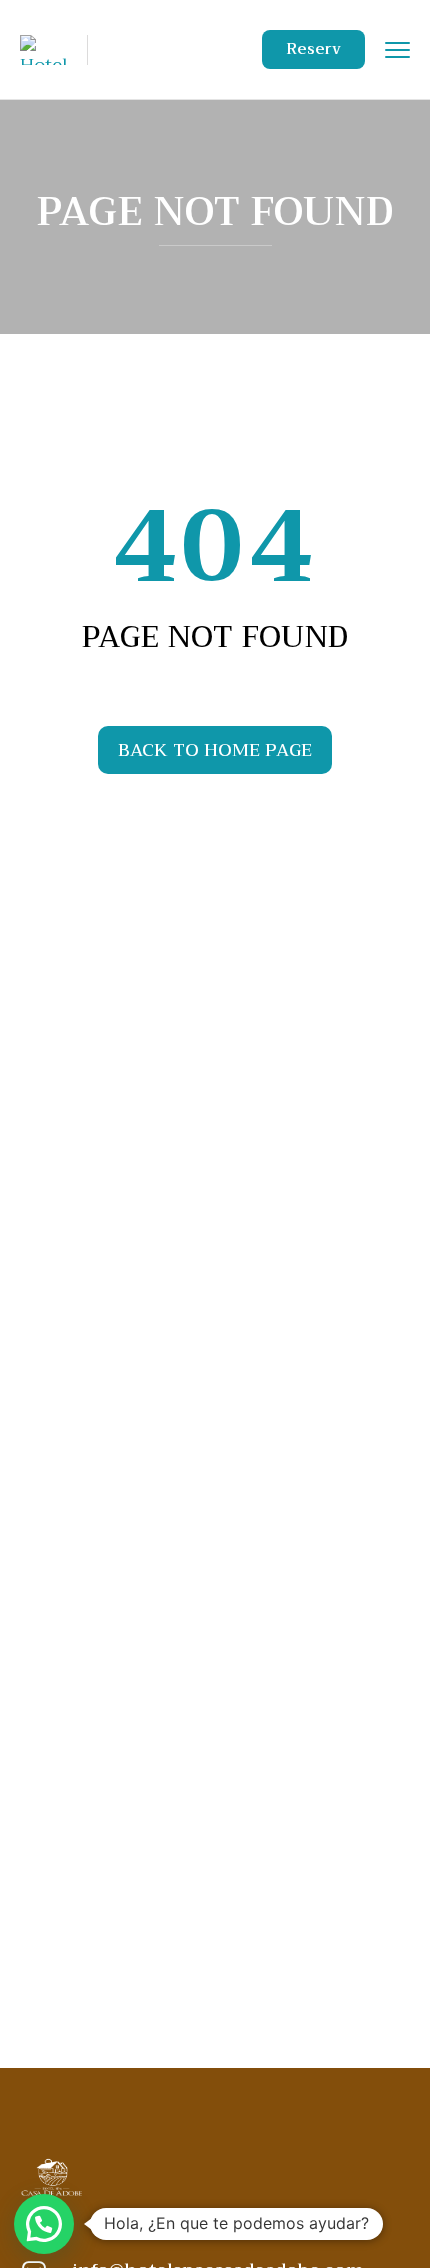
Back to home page (215, 750)
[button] (44, 2224)
